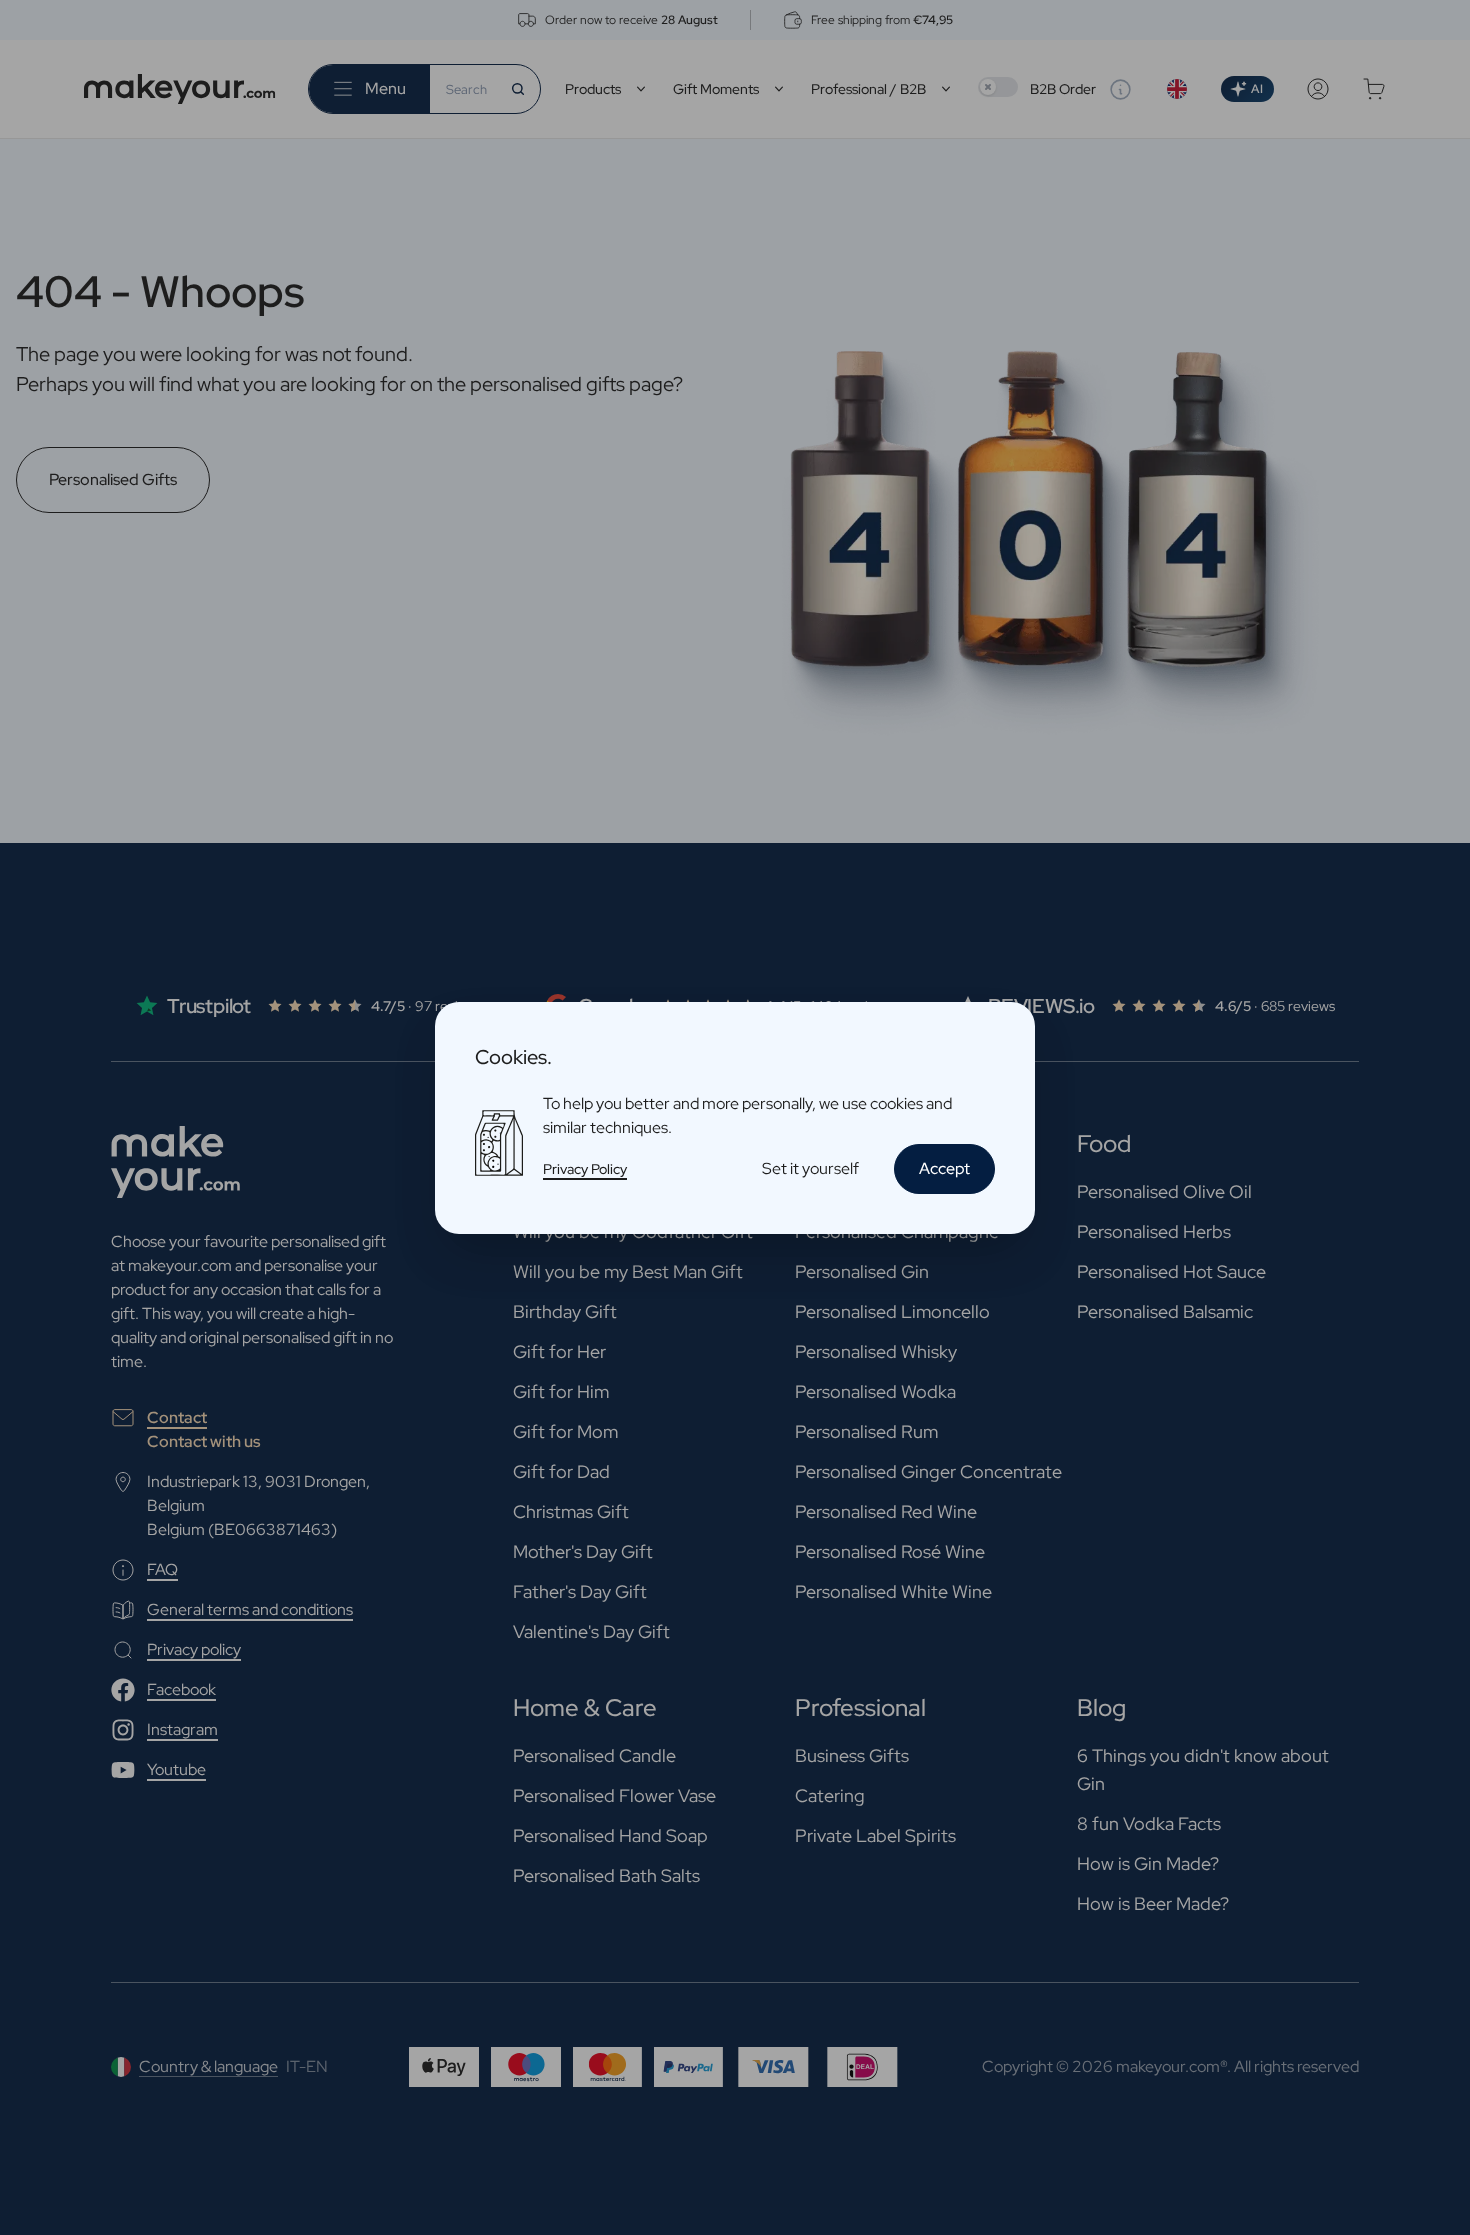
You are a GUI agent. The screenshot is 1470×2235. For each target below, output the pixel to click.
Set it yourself (810, 1168)
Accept (944, 1168)
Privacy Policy (585, 1169)
